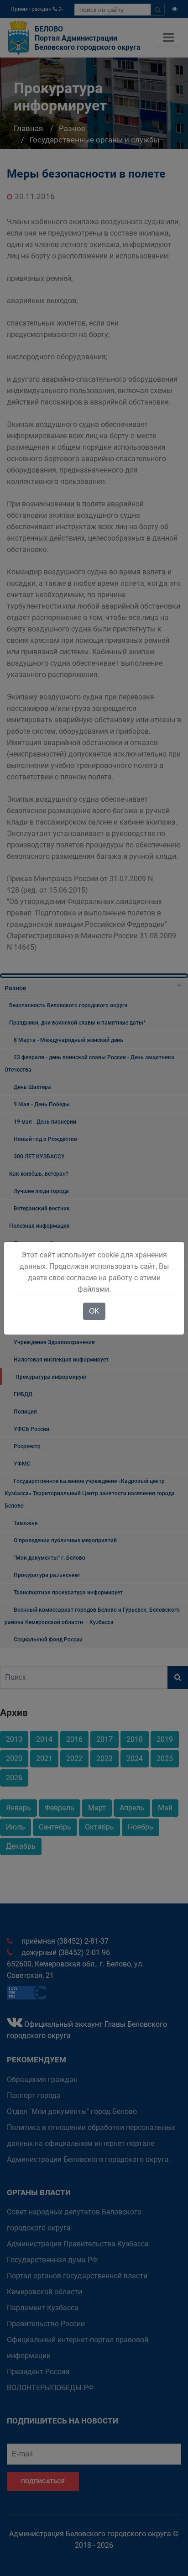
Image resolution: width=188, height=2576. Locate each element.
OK (94, 1311)
